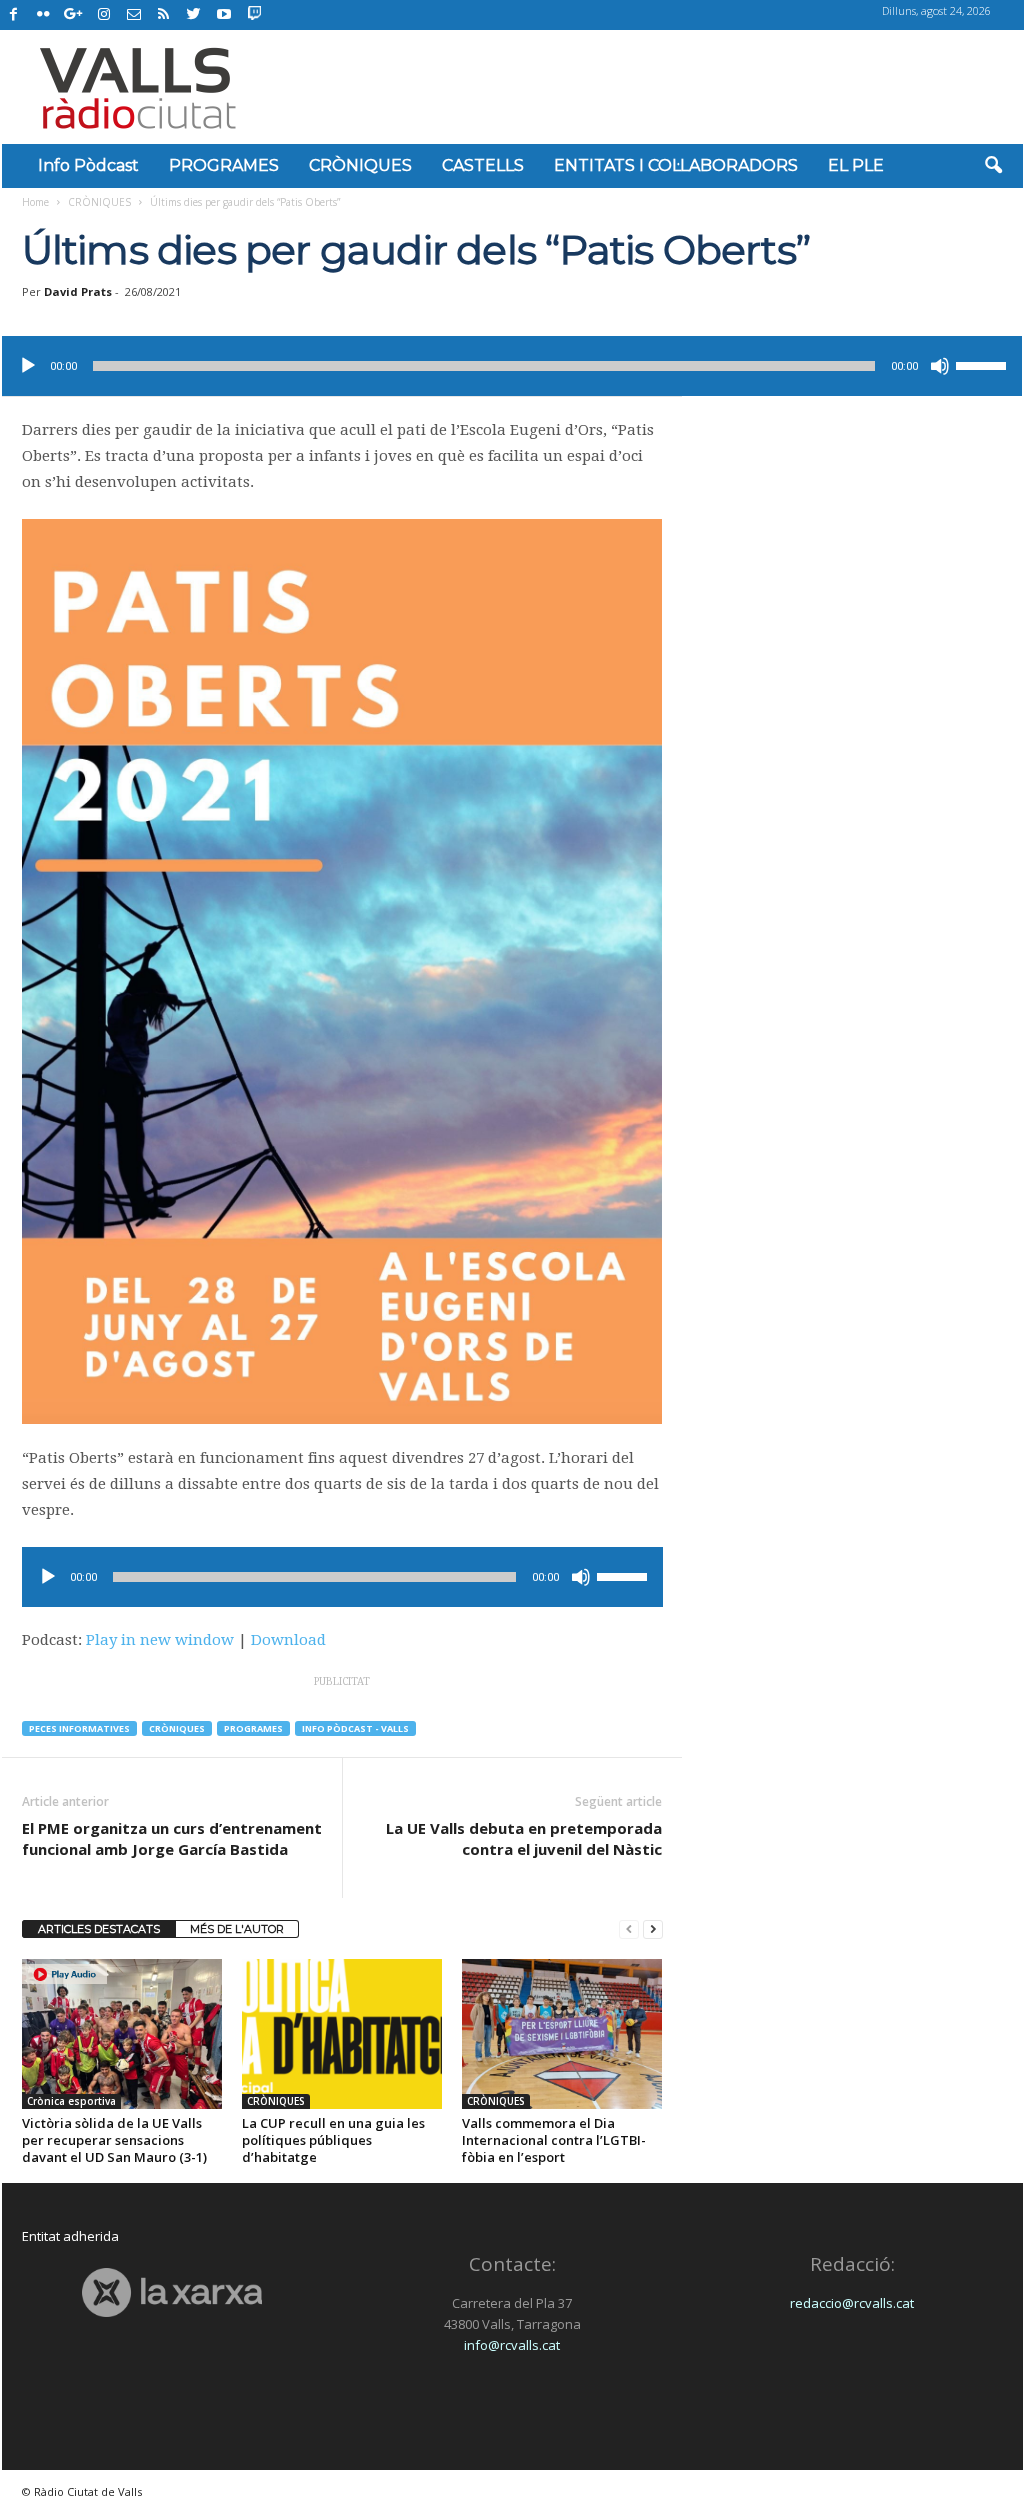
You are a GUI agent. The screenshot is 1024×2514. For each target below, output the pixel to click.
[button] (993, 166)
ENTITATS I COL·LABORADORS (676, 165)
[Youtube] (224, 15)
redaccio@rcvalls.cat (852, 2303)
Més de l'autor (237, 1929)
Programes (253, 1728)
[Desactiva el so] (940, 366)
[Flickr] (44, 15)
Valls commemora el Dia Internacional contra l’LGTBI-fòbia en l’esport (554, 2140)
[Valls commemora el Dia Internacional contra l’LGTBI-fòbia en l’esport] (562, 2034)
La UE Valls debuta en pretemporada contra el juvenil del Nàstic (524, 1838)
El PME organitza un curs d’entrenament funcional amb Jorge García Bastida (172, 1838)
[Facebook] (14, 15)
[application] (512, 366)
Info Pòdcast (88, 165)
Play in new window (160, 1640)
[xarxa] (172, 2292)
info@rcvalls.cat (512, 2345)
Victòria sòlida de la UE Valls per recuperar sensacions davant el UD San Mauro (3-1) (114, 2140)
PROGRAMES (224, 165)
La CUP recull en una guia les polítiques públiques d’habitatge (333, 2140)
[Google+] (74, 15)
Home (35, 202)
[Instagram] (104, 15)
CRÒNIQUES (360, 165)
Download (288, 1640)
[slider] (984, 364)
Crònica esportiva (71, 2101)
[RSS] (164, 15)
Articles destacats (99, 1929)
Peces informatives (79, 1728)
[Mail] (134, 15)
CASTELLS (483, 165)
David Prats (78, 291)
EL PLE (856, 165)
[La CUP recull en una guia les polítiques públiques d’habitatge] (342, 2034)
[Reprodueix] (28, 366)
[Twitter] (194, 15)
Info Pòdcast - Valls (355, 1728)
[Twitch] (251, 12)
